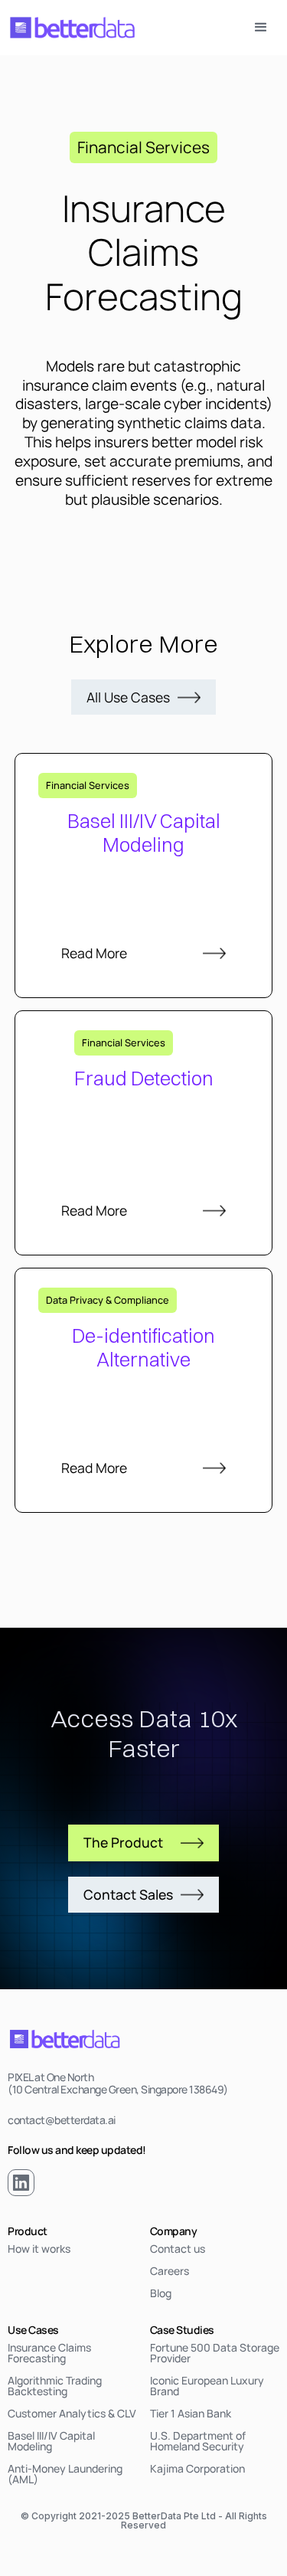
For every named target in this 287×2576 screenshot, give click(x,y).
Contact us (178, 2249)
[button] (261, 28)
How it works (39, 2249)
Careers (170, 2271)
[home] (73, 28)
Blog (161, 2293)
